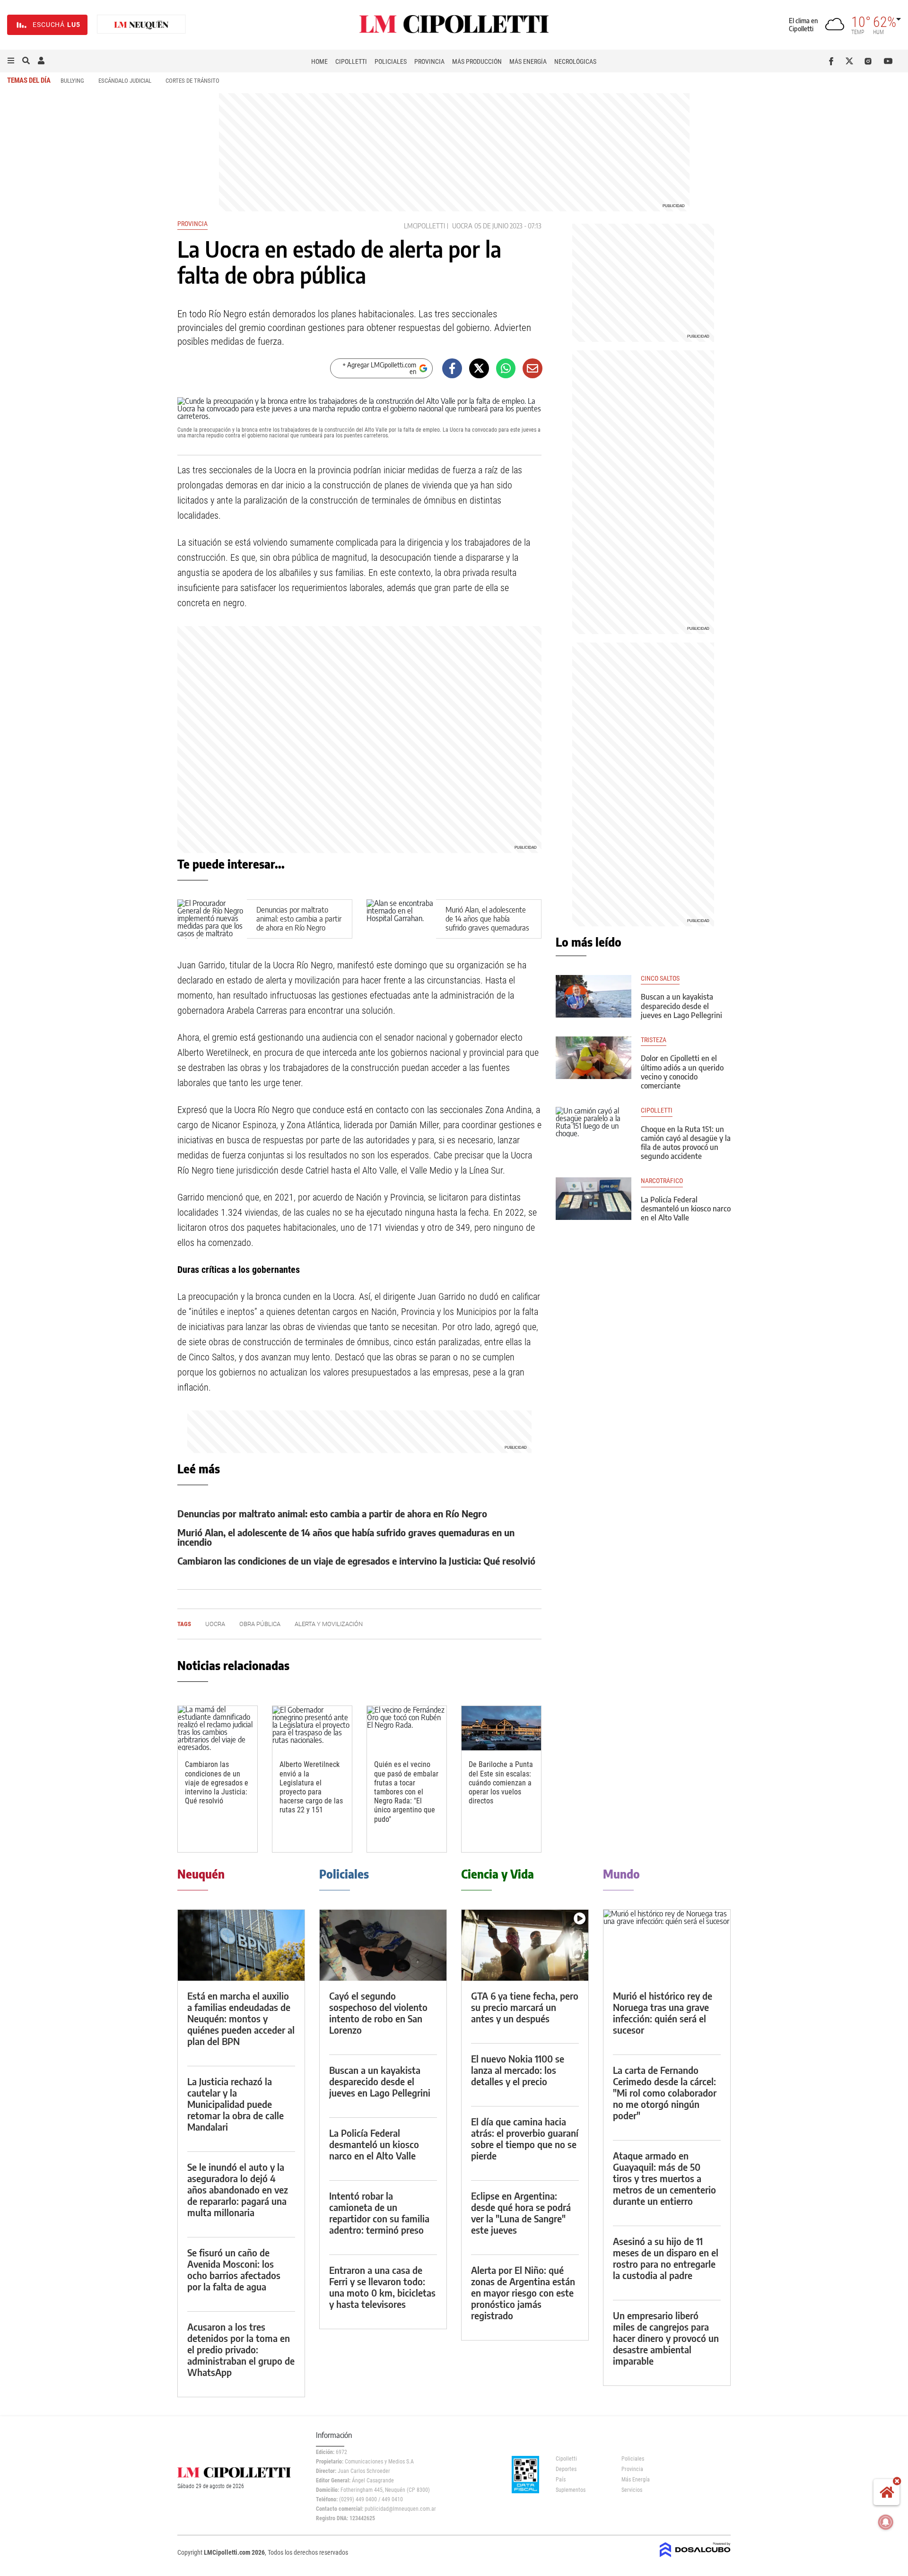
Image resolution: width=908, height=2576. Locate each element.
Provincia (429, 61)
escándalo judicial (125, 81)
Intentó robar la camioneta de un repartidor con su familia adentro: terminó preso (379, 2213)
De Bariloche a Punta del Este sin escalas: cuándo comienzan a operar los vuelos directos (501, 1783)
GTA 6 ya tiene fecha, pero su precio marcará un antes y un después (525, 2007)
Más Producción (477, 61)
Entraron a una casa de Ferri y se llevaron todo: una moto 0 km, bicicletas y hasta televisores (382, 2287)
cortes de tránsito (192, 81)
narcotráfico (662, 1181)
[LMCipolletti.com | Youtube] (888, 61)
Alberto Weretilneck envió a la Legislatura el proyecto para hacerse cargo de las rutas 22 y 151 (311, 1787)
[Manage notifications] (886, 2522)
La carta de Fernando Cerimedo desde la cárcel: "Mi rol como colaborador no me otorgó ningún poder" (665, 2093)
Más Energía (528, 61)
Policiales (391, 61)
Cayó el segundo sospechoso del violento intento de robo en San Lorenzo (378, 2013)
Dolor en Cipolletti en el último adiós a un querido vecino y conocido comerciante (682, 1072)
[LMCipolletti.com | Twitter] (851, 61)
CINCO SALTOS (660, 979)
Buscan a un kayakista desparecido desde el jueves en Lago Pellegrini (681, 1006)
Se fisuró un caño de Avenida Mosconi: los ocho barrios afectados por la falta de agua (234, 2269)
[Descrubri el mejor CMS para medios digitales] (695, 2558)
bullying (72, 81)
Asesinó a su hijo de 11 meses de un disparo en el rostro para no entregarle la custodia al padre (666, 2258)
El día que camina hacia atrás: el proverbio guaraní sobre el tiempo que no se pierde (525, 2138)
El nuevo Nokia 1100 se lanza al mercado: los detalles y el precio (518, 2070)
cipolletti (657, 1110)
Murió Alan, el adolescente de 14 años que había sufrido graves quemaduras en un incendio (487, 923)
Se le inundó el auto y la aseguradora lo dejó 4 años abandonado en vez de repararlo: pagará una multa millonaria (238, 2189)
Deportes (566, 2469)
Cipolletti (351, 61)
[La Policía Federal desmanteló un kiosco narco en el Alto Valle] (594, 1199)
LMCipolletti (424, 226)
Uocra (462, 226)
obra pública (260, 1624)
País (561, 2480)
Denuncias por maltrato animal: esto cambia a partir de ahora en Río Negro (299, 919)
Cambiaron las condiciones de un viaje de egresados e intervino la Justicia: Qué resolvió (356, 1561)
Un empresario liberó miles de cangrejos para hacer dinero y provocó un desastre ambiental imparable (666, 2338)
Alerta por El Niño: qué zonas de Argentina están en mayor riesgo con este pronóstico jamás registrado (523, 2293)
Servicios (632, 2490)
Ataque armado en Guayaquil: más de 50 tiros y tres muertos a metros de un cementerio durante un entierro (664, 2178)
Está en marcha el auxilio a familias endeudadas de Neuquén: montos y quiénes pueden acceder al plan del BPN (241, 2018)
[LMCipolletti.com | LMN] (141, 25)
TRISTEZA (654, 1040)
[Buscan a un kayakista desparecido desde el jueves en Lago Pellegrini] (594, 996)
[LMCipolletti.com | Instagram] (870, 61)
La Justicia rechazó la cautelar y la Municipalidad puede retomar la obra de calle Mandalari (236, 2104)
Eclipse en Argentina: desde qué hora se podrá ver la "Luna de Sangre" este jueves (521, 2213)
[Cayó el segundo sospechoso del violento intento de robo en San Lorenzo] (383, 1945)
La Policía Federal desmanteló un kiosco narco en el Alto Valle (686, 1209)
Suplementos (571, 2490)
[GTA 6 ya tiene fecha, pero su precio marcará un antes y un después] (525, 1945)
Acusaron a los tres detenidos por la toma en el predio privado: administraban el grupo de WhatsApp (241, 2349)
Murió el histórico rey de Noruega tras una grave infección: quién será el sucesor (663, 2013)
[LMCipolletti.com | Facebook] (833, 61)
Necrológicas (575, 61)
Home (319, 61)
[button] (11, 61)
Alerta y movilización (329, 1624)
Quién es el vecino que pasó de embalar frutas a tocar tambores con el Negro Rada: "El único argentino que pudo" (406, 1792)
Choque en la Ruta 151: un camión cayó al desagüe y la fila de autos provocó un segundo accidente (686, 1143)
